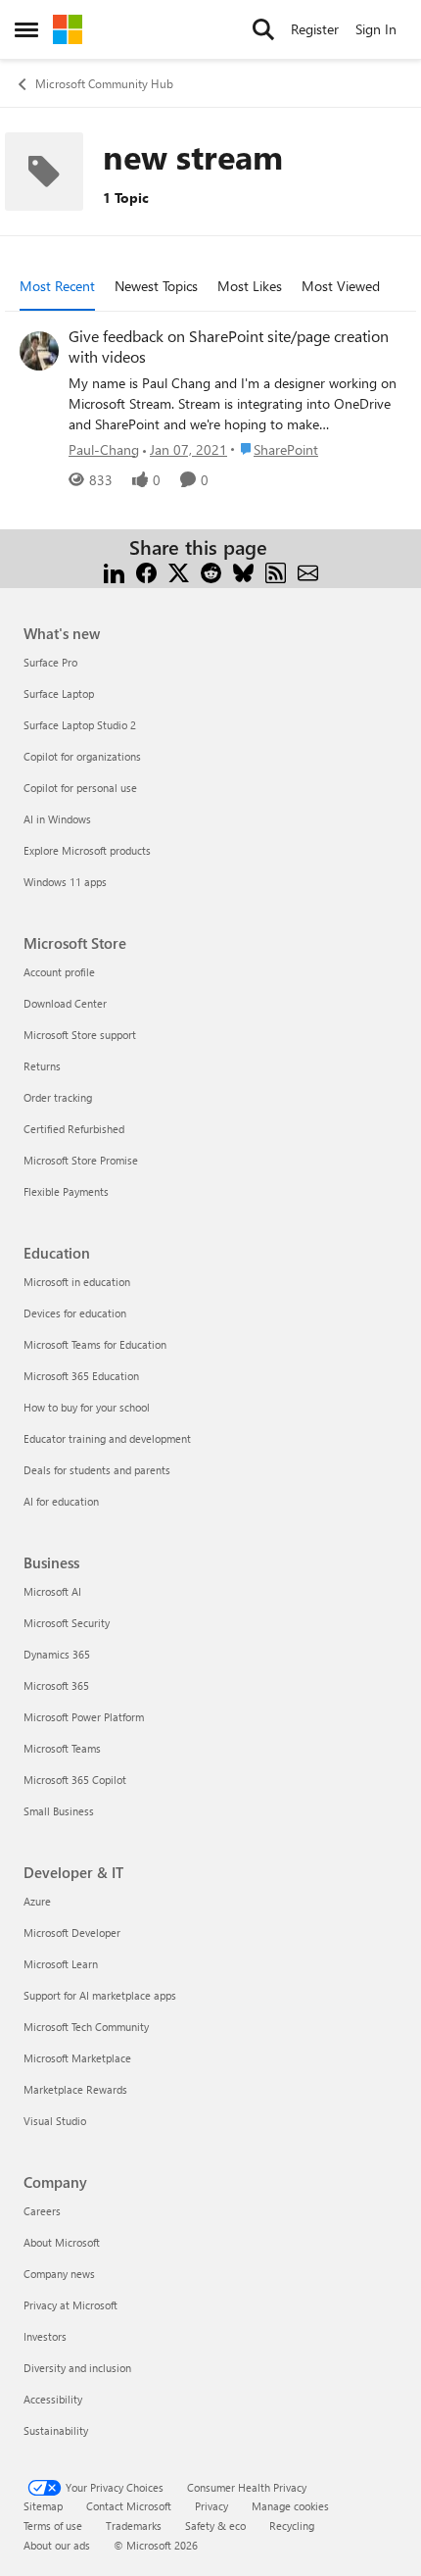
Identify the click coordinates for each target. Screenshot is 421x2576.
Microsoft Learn (61, 1964)
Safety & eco (215, 2526)
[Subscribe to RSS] (276, 571)
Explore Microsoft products (87, 850)
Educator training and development (107, 1438)
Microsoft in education (77, 1282)
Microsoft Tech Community (86, 2027)
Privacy (211, 2506)
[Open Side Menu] (26, 29)
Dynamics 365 (57, 1654)
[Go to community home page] (68, 29)
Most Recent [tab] (57, 286)
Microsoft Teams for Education (95, 1344)
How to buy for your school (87, 1407)
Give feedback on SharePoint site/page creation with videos (229, 347)
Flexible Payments (66, 1191)
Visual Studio (55, 2121)
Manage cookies (290, 2506)
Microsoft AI (52, 1591)
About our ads (57, 2545)
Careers (42, 2211)
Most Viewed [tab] (341, 286)
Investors (45, 2336)
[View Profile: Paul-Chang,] (39, 351)
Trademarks (134, 2526)
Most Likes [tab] (250, 286)
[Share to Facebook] (146, 571)
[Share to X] (179, 571)
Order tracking (58, 1097)
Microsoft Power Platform (84, 1717)
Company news (59, 2274)
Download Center (65, 1003)
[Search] (263, 29)
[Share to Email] (308, 571)
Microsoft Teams (62, 1748)
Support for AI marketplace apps (100, 1995)
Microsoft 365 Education (81, 1376)
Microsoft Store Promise (81, 1160)
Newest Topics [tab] (156, 286)
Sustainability (56, 2430)
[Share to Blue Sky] (243, 571)
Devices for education (75, 1313)
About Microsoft (62, 2242)
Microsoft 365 (56, 1685)
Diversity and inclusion (77, 2368)
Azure (37, 1901)
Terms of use (53, 2526)
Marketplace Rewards (75, 2089)
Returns (42, 1066)
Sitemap (43, 2506)
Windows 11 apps (65, 882)
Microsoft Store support (80, 1035)
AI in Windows (57, 819)
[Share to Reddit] (211, 571)
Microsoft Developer (72, 1932)
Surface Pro (50, 662)
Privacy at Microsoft (70, 2305)
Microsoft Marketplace (77, 2058)
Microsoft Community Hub (104, 83)
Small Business (59, 1811)
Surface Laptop (59, 694)
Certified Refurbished (74, 1129)
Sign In (376, 29)
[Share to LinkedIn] (114, 571)
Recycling (292, 2526)
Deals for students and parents (97, 1470)
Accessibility (53, 2399)
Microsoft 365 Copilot (75, 1780)
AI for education (61, 1501)
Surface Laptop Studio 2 (80, 725)
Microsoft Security (67, 1623)
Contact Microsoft (129, 2506)
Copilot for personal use (80, 788)
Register (315, 29)
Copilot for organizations (82, 756)
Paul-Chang (104, 449)
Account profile (59, 972)
